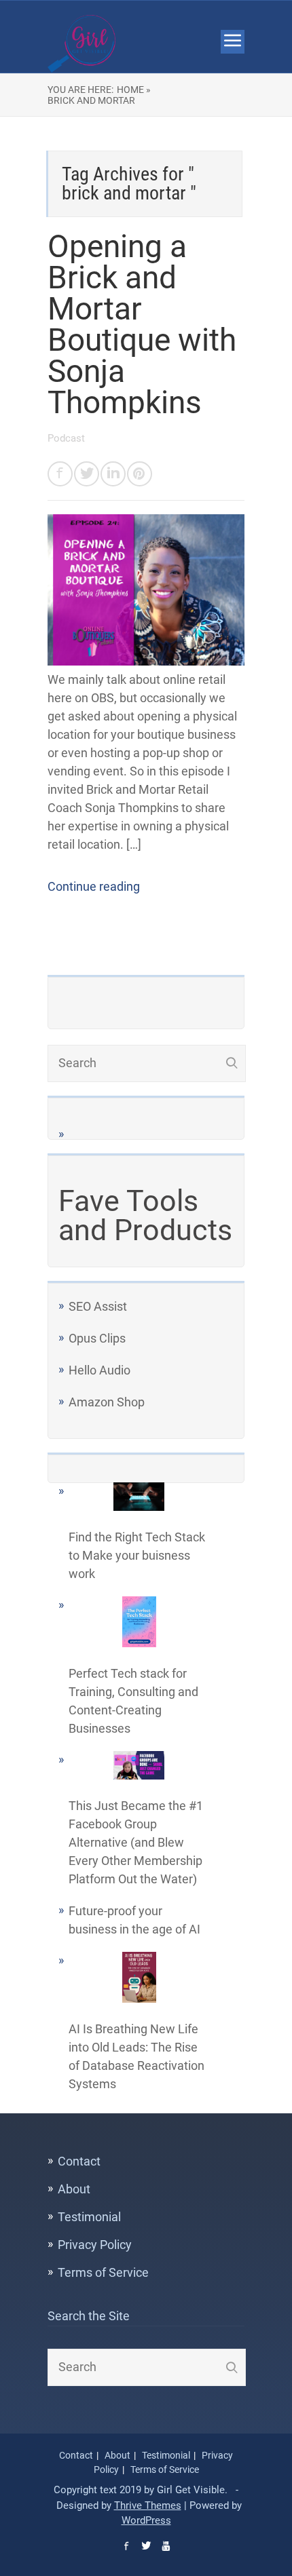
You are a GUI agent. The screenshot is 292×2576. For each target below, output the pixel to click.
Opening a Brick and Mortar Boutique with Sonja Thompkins (142, 324)
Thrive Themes (148, 2505)
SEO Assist (98, 1306)
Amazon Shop (107, 1402)
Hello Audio (99, 1370)
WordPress (146, 2520)
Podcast (66, 438)
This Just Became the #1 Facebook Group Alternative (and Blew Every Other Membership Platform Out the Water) (136, 1842)
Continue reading (94, 886)
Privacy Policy (95, 2245)
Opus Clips (97, 1338)
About (74, 2189)
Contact (79, 2161)
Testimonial (89, 2217)
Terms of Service (103, 2272)
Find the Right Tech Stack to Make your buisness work (137, 1555)
